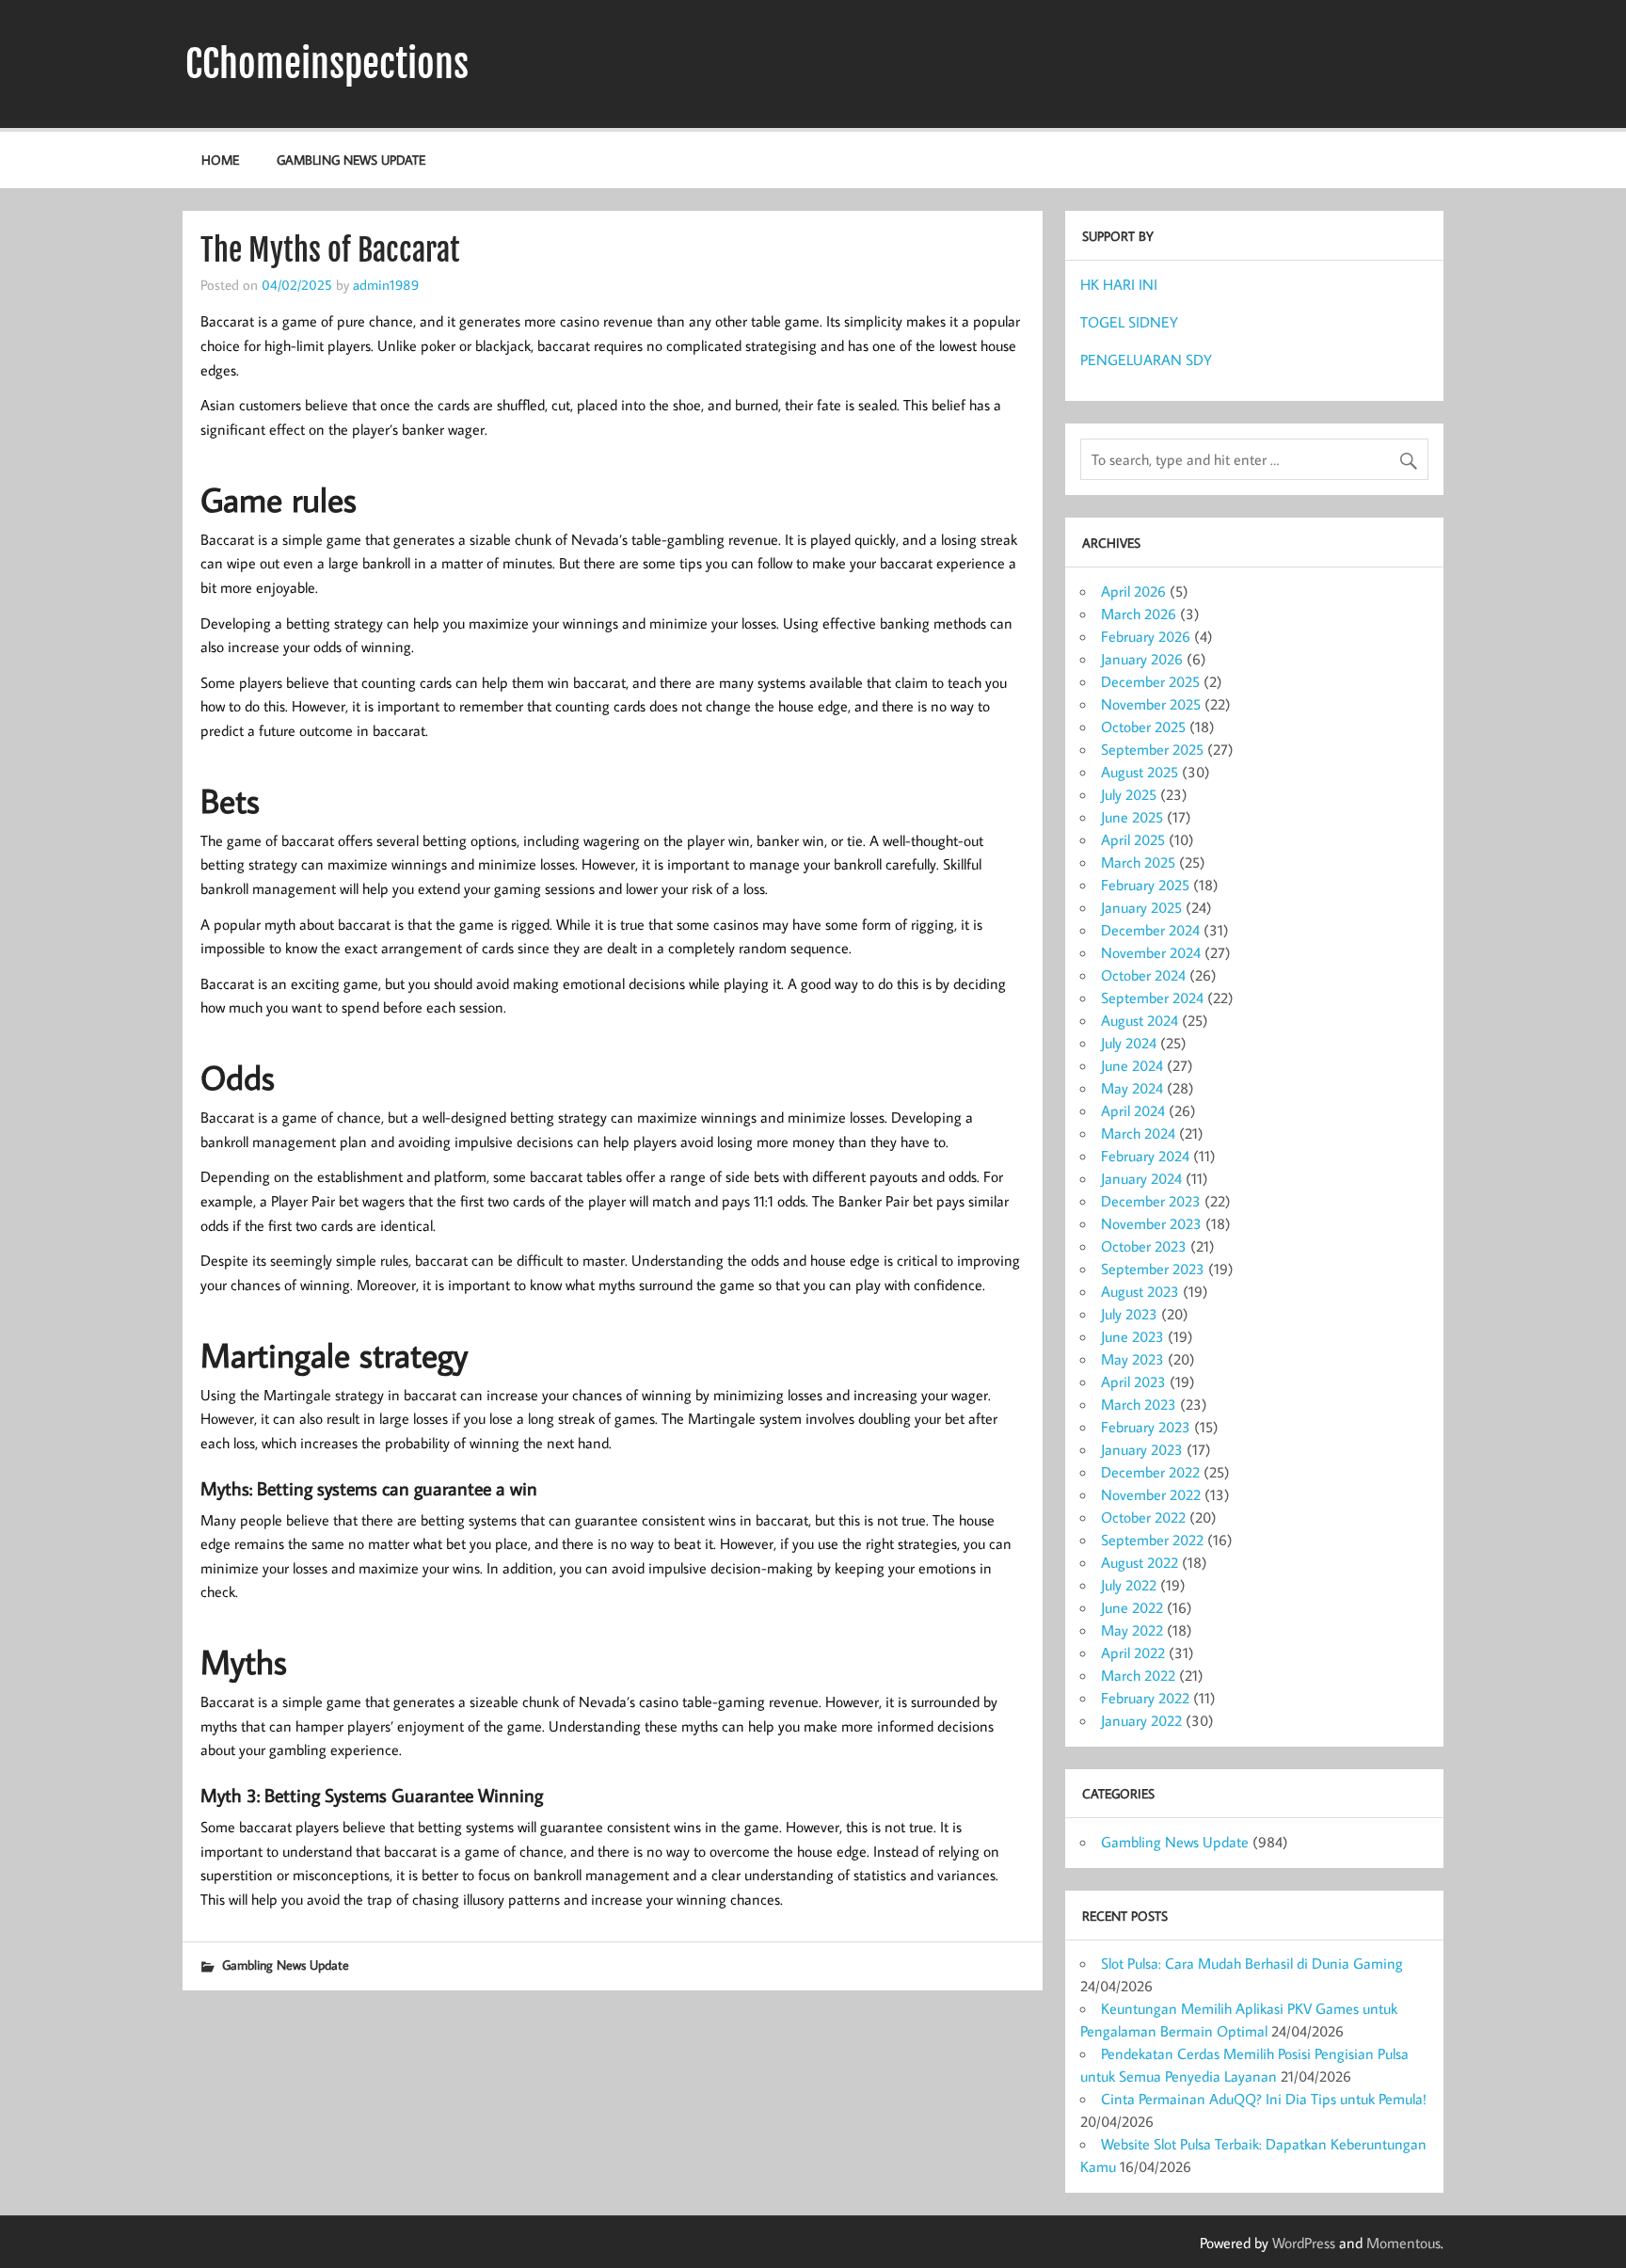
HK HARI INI (1119, 284)
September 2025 (1152, 749)
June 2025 (1132, 817)
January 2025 (1141, 907)
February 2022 (1145, 1698)
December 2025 (1150, 681)
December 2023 (1151, 1201)
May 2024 (1132, 1088)
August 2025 (1140, 772)
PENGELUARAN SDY (1146, 359)
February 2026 (1146, 636)
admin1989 (386, 284)
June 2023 (1132, 1336)
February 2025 (1145, 885)
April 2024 (1133, 1110)
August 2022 (1140, 1562)
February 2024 (1145, 1156)
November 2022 (1151, 1494)
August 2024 (1140, 1020)
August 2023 (1140, 1291)
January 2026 (1142, 659)
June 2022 (1132, 1607)
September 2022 (1152, 1540)
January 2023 (1142, 1449)
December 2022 (1150, 1472)
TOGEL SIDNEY (1129, 322)
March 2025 (1138, 862)
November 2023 (1151, 1223)
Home (220, 160)
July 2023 (1129, 1314)
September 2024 (1152, 998)
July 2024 (1129, 1043)
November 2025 (1151, 704)
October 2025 (1143, 727)
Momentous (1403, 2243)
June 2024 (1132, 1065)
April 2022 (1133, 1653)
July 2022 (1129, 1585)
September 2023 (1153, 1269)
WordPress (1304, 2243)
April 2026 (1133, 591)
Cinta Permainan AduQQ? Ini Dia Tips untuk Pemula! (1264, 2099)
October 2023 (1144, 1246)
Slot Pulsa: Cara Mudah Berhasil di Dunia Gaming (1252, 1963)
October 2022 (1143, 1517)
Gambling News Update (351, 160)
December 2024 (1150, 930)
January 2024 (1141, 1178)
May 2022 (1132, 1630)
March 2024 (1138, 1133)
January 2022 (1141, 1720)
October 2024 (1143, 975)
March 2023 (1139, 1404)
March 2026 (1139, 614)
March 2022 (1138, 1675)
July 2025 (1129, 794)
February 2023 (1146, 1427)
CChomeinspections (327, 64)
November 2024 (1151, 952)
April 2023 (1133, 1382)
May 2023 (1132, 1359)
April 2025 (1133, 839)
